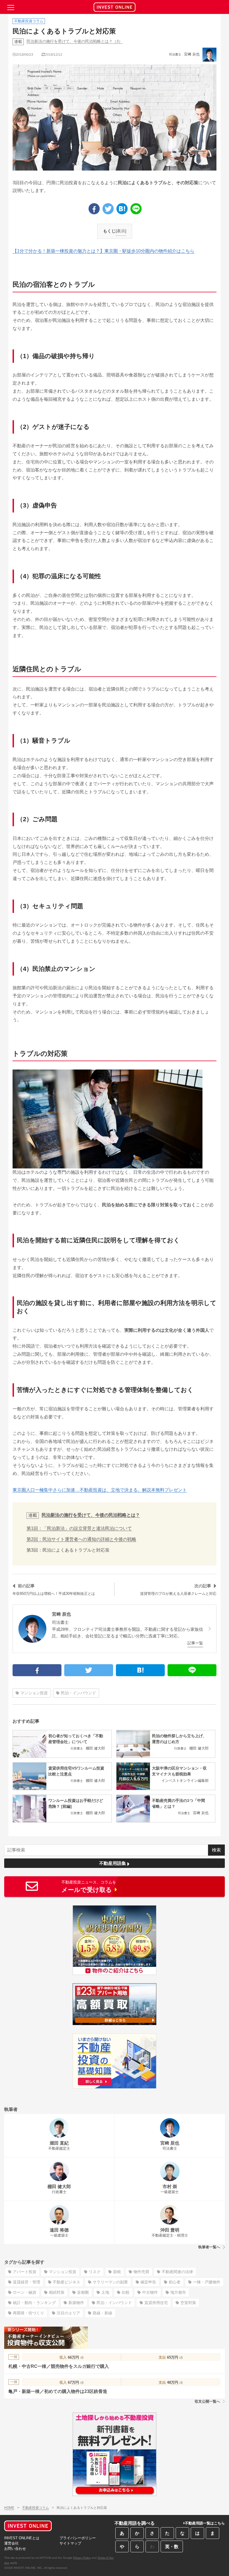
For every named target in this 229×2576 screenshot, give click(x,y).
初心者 (175, 2282)
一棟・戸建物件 (207, 2282)
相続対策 (57, 2292)
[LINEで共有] (136, 209)
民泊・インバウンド (78, 1693)
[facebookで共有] (94, 209)
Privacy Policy (82, 2558)
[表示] (121, 231)
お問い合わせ (15, 2549)
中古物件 (150, 2292)
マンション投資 (34, 1693)
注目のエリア (68, 2313)
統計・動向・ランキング (34, 2303)
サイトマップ (70, 2543)
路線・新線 (102, 2313)
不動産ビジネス (66, 2282)
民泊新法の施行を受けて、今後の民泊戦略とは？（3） (75, 41)
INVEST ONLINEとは (22, 2538)
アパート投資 (25, 2272)
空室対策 (188, 2303)
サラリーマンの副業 (110, 2282)
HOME (9, 2508)
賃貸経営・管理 (27, 2282)
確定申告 (148, 2282)
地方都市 (178, 2292)
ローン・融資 (25, 2292)
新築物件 (76, 2303)
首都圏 (83, 2292)
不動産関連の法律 (177, 2272)
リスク (95, 2272)
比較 (126, 2292)
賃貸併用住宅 (156, 2303)
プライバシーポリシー (78, 2538)
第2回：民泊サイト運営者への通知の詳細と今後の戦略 (81, 1539)
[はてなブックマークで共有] (122, 209)
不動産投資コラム (35, 2508)
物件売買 (141, 2272)
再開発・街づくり (28, 2313)
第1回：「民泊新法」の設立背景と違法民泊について (79, 1528)
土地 (105, 2292)
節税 (117, 2272)
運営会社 (11, 2543)
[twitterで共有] (108, 209)
